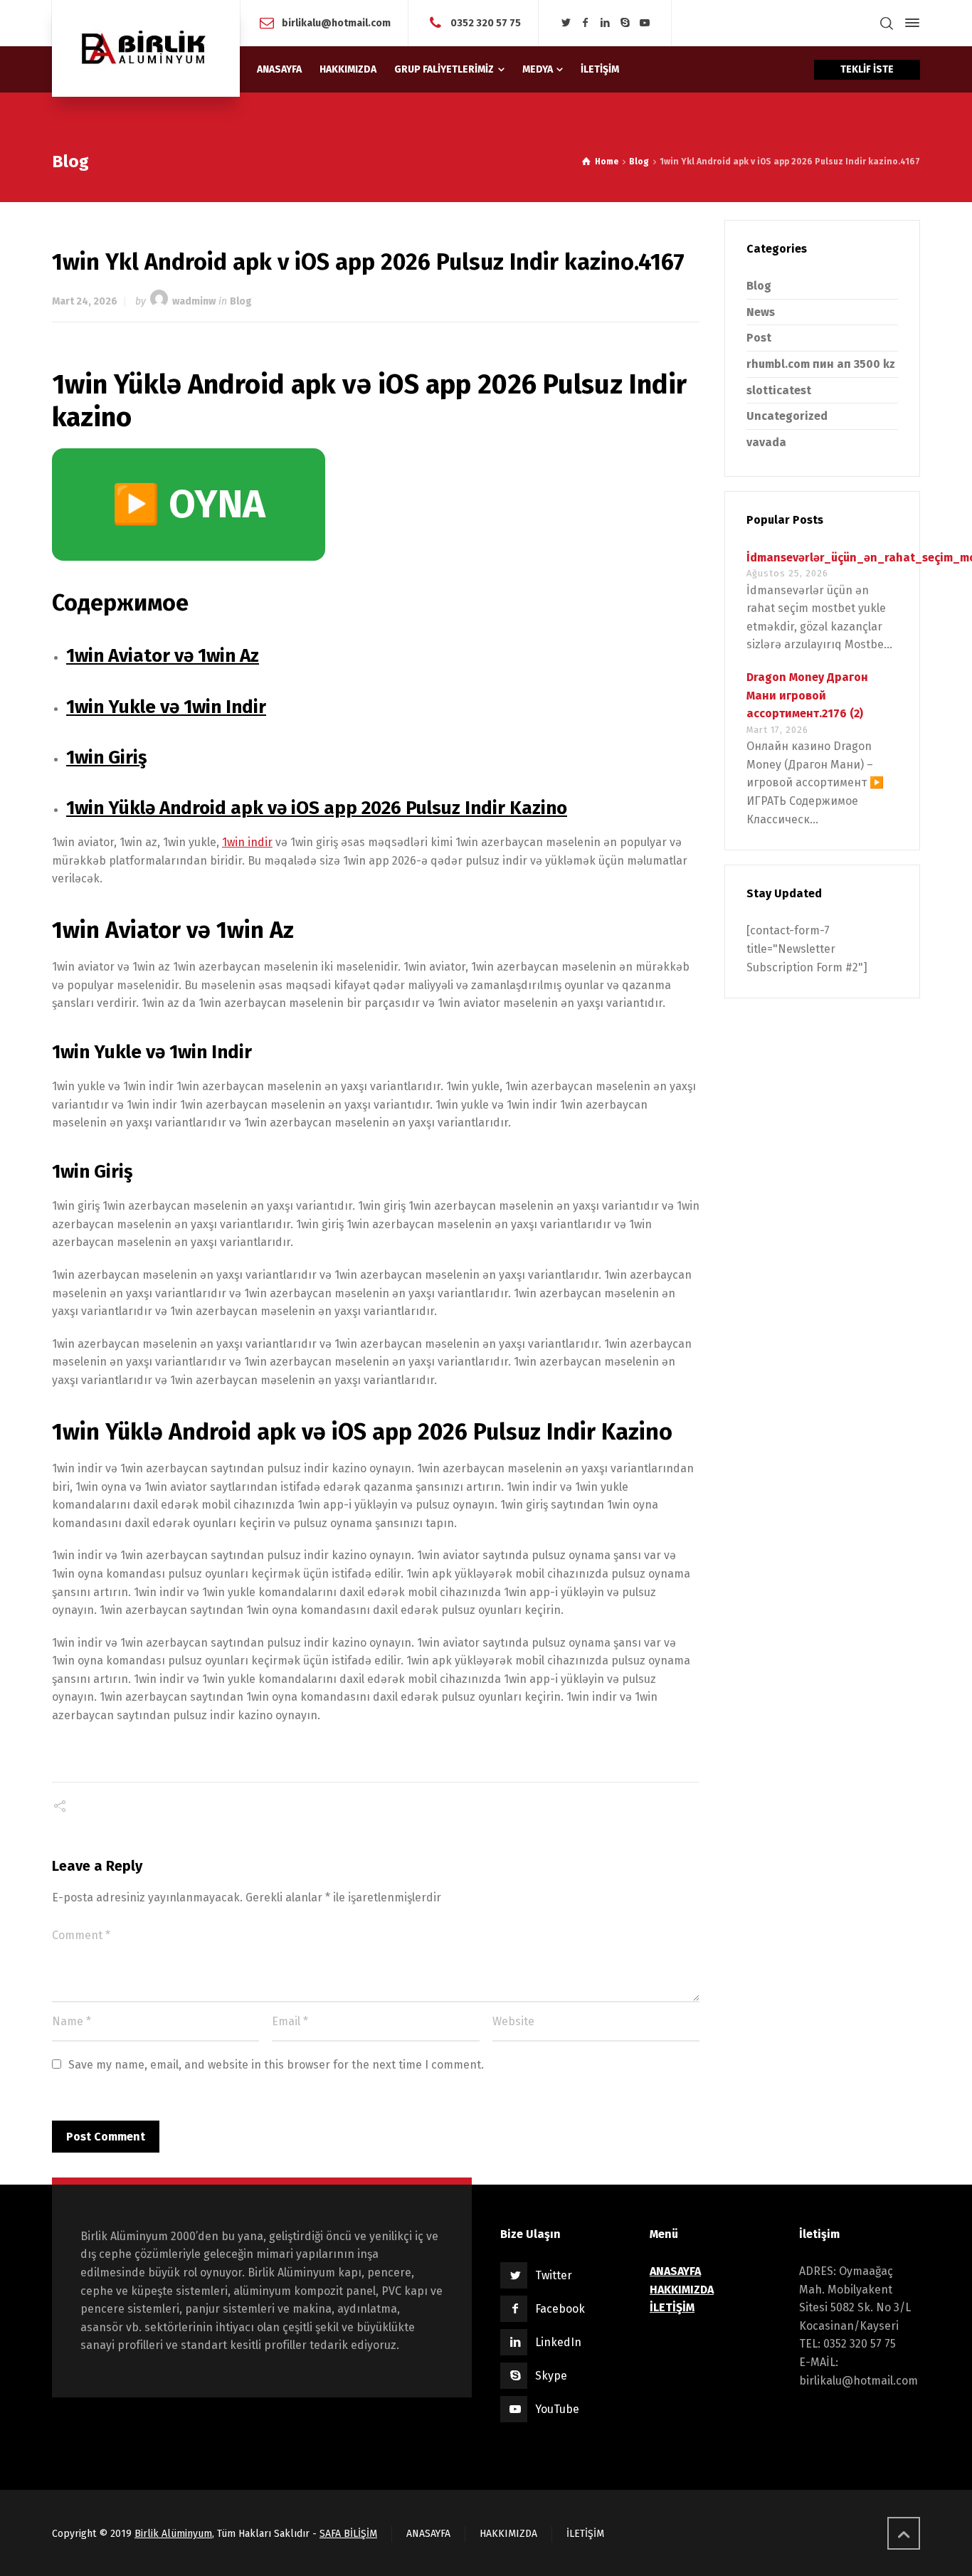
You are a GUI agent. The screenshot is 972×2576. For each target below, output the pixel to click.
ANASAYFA (428, 2534)
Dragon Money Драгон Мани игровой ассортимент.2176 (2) (807, 695)
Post (759, 338)
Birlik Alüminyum (173, 2534)
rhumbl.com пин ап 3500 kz (821, 364)
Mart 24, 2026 (85, 301)
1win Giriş (107, 758)
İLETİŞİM (585, 2534)
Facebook (560, 2309)
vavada (766, 442)
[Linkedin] (606, 23)
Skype (551, 2376)
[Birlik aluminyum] (146, 48)
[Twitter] (566, 23)
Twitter (554, 2275)
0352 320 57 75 (486, 22)
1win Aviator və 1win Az (163, 656)
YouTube (557, 2409)
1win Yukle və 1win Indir (166, 707)
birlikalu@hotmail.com (336, 22)
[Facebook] (586, 23)
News (761, 312)
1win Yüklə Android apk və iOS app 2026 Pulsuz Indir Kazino (317, 808)
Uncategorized (787, 416)
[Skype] (625, 23)
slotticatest (779, 390)
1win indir (247, 842)
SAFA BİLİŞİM (348, 2534)
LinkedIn (558, 2342)
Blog (241, 301)
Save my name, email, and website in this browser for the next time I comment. (276, 2065)
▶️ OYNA (189, 505)
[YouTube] (645, 23)
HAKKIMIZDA (508, 2534)
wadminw (194, 301)
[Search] (887, 23)
